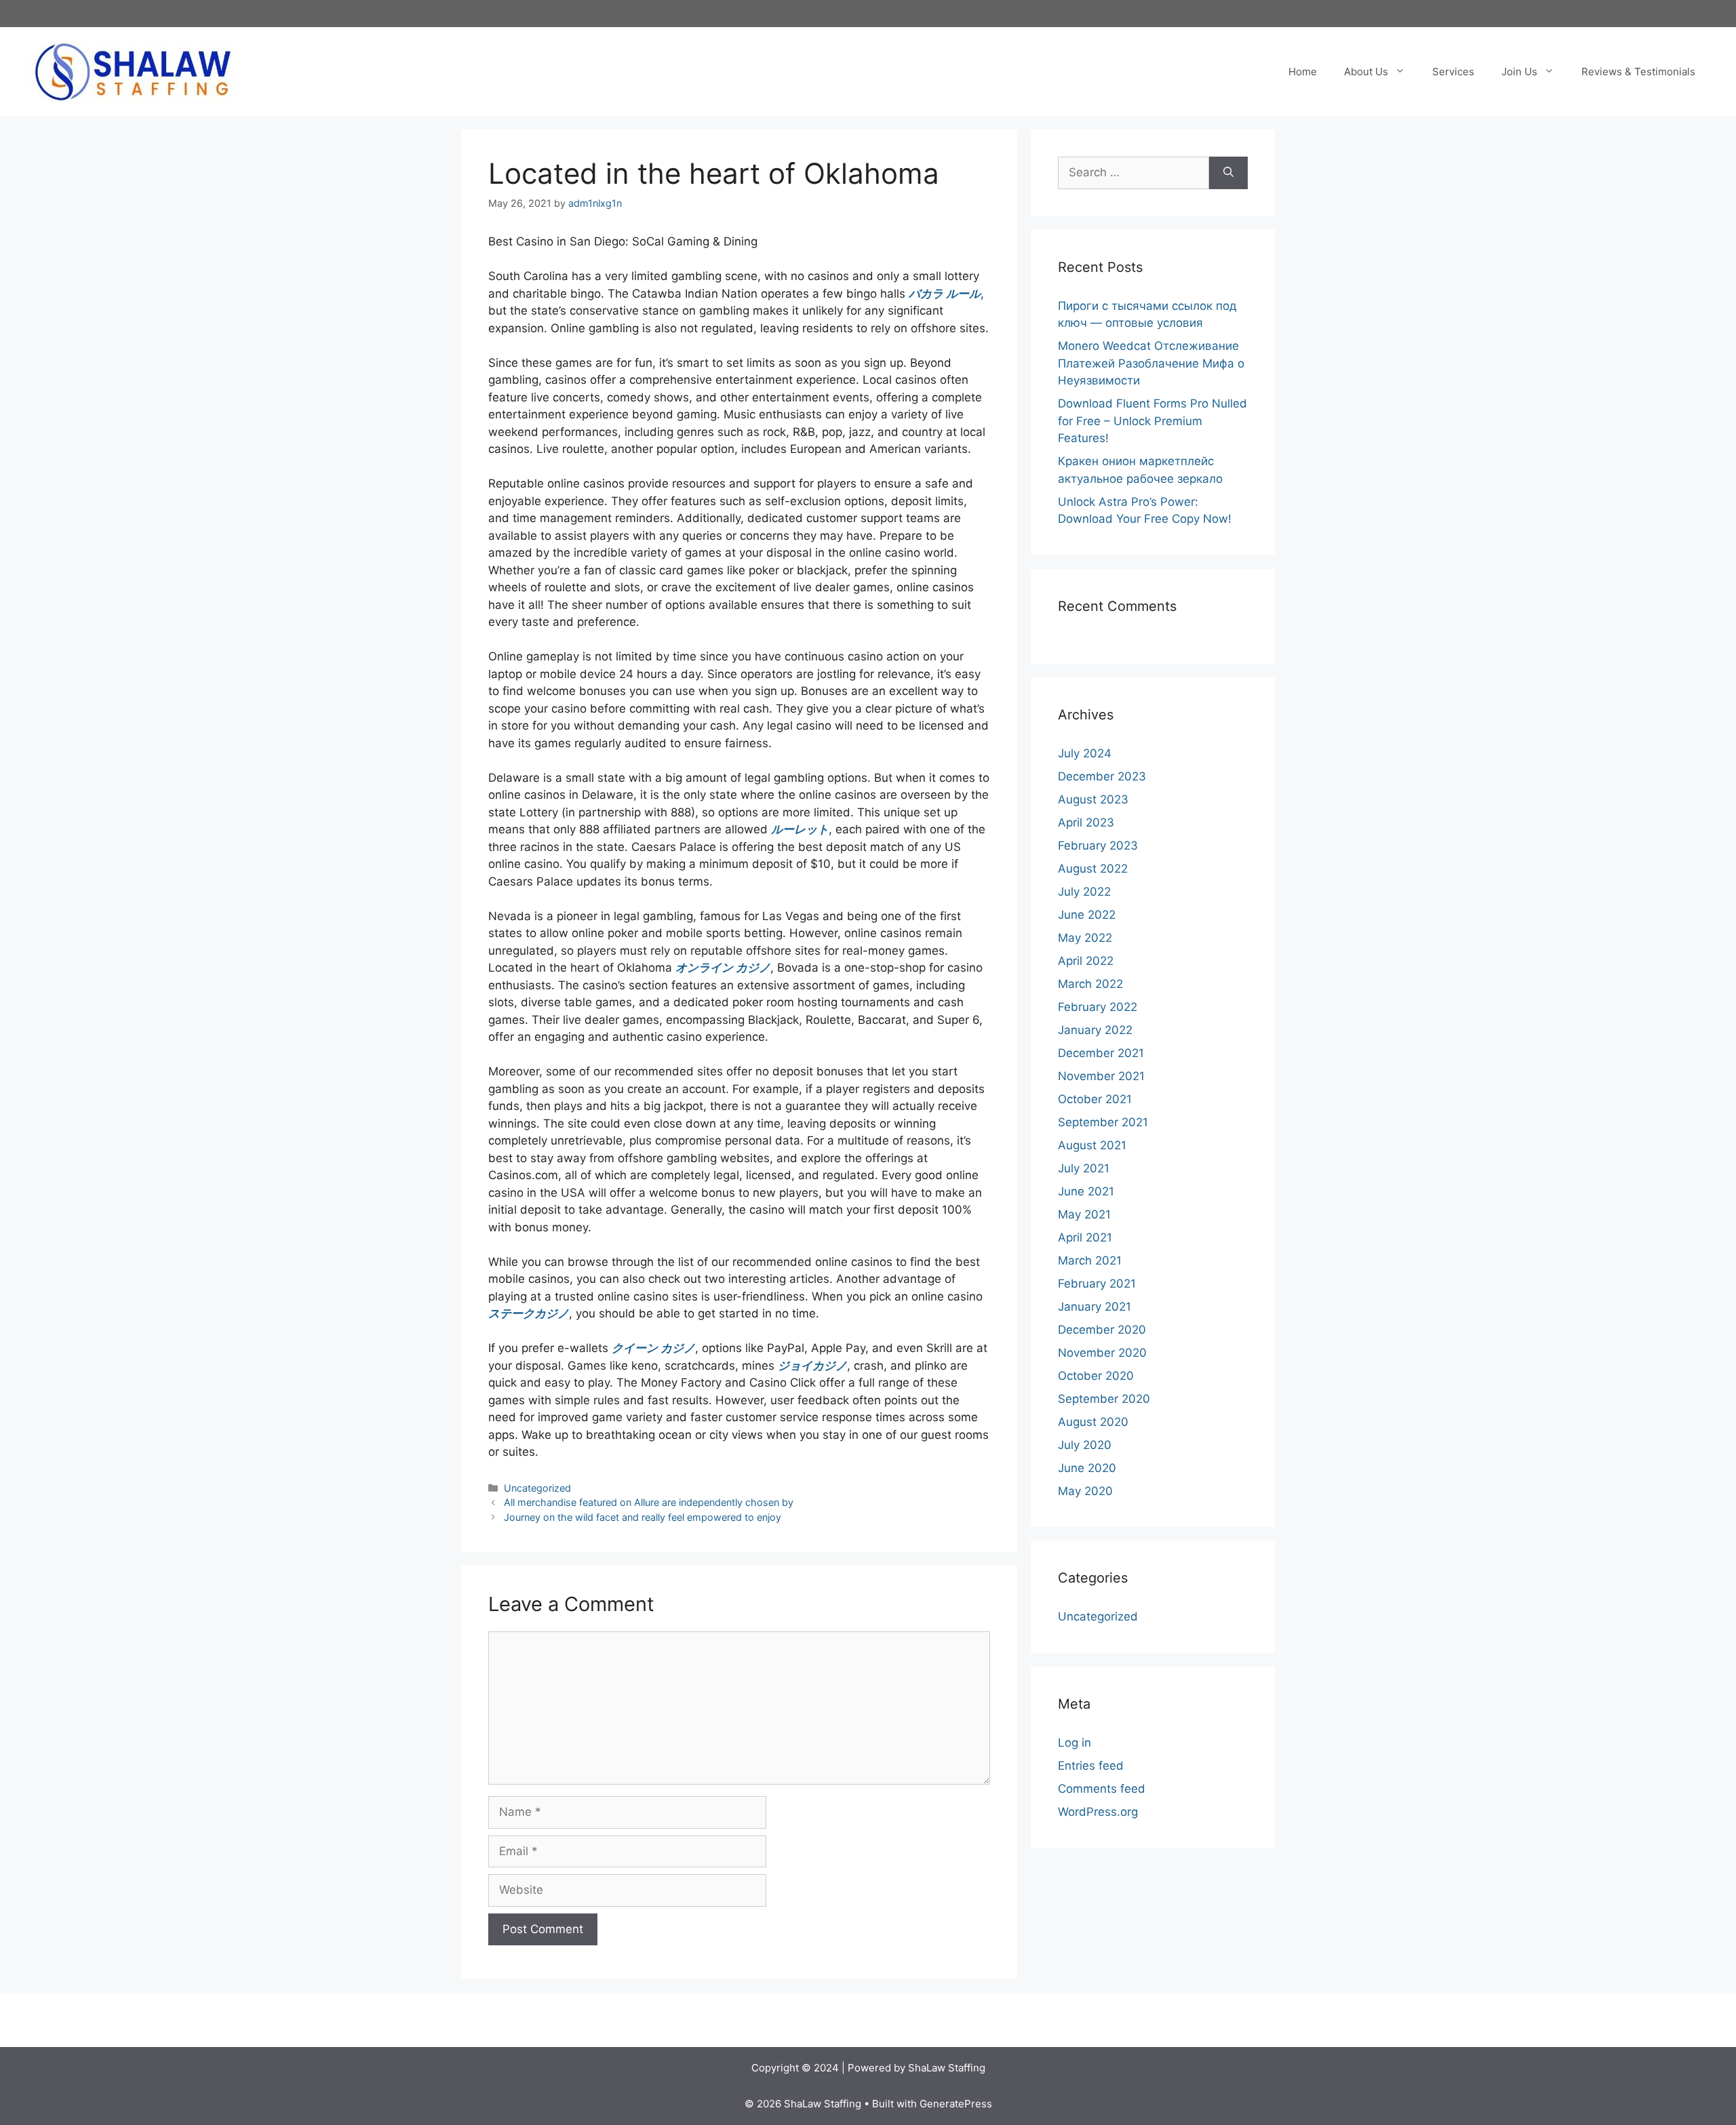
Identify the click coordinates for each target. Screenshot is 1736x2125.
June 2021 (1086, 1191)
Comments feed (1102, 1789)
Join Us (1519, 72)
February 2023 (1098, 846)
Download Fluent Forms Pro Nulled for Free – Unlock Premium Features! (1152, 421)
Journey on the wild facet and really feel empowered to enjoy (643, 1517)
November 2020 (1102, 1353)
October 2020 (1096, 1376)
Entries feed (1091, 1766)
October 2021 (1095, 1099)
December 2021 (1101, 1053)
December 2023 (1102, 776)
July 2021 (1084, 1168)
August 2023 (1093, 799)
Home (1303, 72)
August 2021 (1092, 1145)
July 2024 (1085, 753)
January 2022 (1095, 1030)
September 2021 (1103, 1122)
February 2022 (1098, 1007)
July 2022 (1084, 892)
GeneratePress (956, 2104)
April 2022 (1086, 961)
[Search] (1228, 173)
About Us (1366, 72)
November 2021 (1101, 1076)
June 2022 (1087, 915)
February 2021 (1097, 1284)
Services (1453, 72)
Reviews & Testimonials (1638, 72)
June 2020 (1087, 1468)
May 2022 (1085, 938)
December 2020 (1102, 1330)
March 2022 (1090, 984)
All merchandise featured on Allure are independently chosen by (649, 1502)
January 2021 (1094, 1307)
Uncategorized (537, 1488)
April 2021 (1085, 1237)
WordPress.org (1098, 1812)
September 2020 (1104, 1399)
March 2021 (1090, 1260)
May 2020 (1085, 1491)
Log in (1074, 1743)
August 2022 (1093, 869)
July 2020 (1085, 1445)
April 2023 (1086, 822)
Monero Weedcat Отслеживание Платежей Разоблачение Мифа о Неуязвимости (1151, 363)
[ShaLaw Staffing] (133, 71)
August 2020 (1093, 1422)
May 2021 (1084, 1214)
